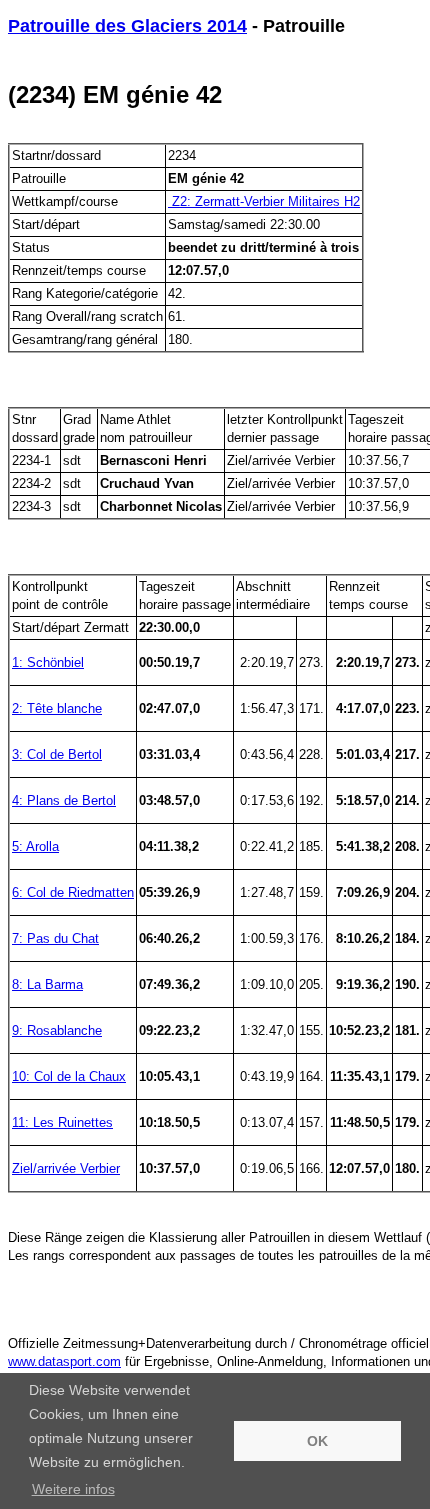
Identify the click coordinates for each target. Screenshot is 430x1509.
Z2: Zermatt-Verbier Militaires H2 (264, 201)
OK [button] (317, 1441)
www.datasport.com (64, 1361)
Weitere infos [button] (73, 1489)
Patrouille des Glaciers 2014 (127, 26)
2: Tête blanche (57, 708)
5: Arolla (35, 846)
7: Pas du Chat (55, 938)
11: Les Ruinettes (62, 1122)
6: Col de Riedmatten (73, 892)
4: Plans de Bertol (64, 800)
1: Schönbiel (48, 662)
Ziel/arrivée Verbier (66, 1168)
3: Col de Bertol (57, 754)
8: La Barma (47, 984)
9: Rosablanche (57, 1030)
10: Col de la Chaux (69, 1076)
